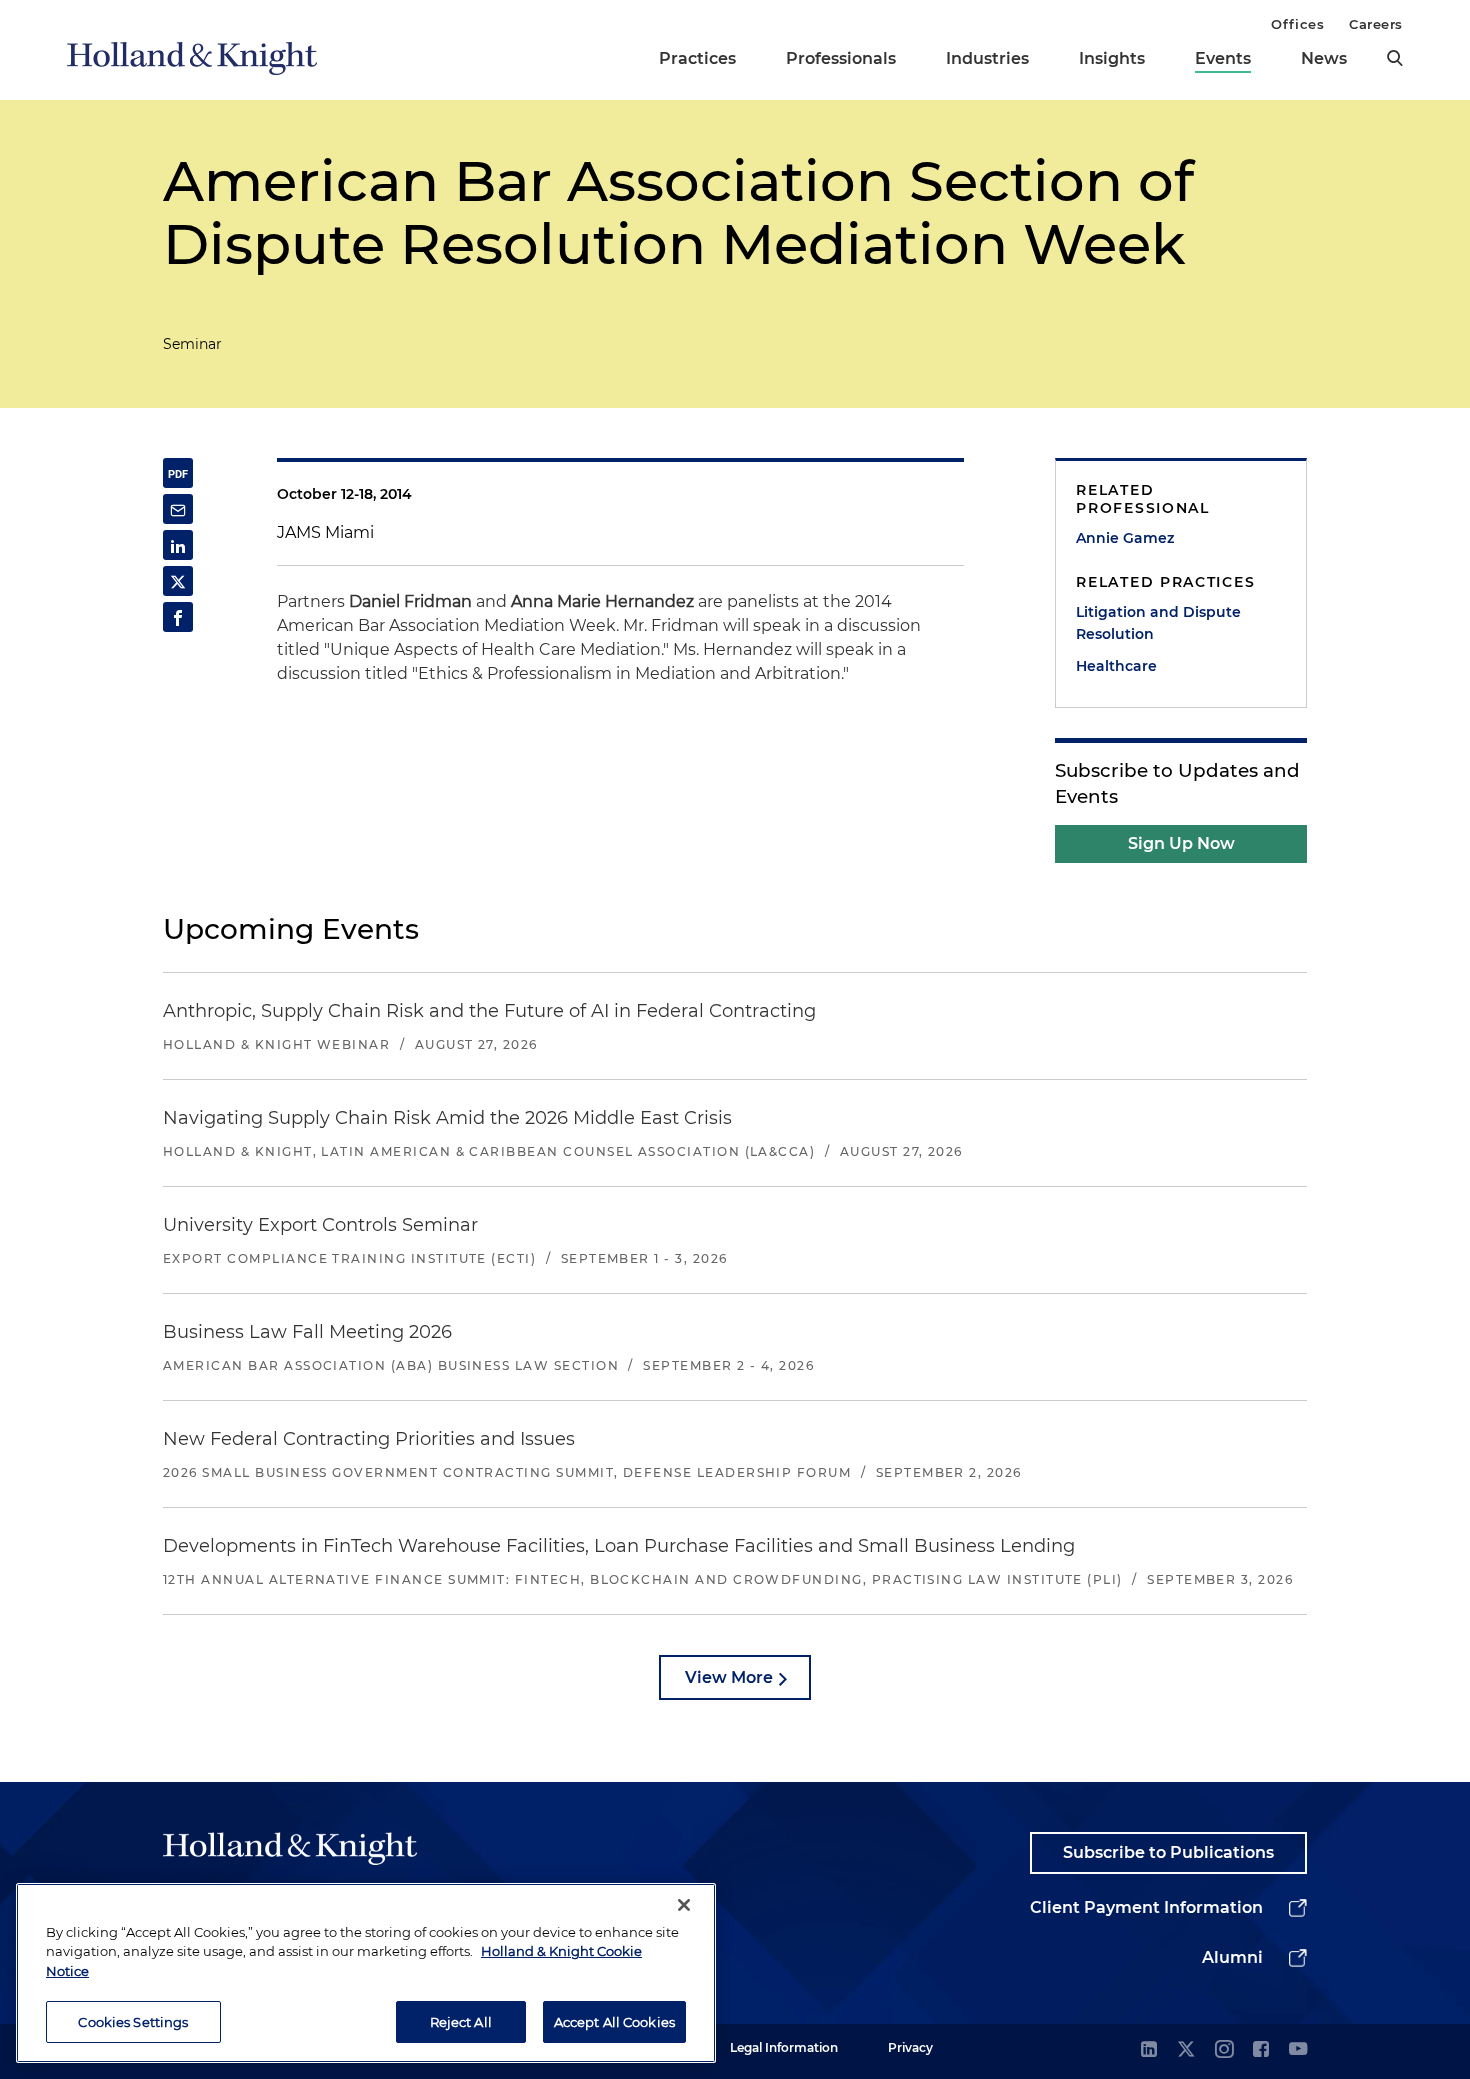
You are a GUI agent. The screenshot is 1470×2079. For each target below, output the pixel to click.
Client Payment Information (1146, 1907)
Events (1223, 58)
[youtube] (1298, 2050)
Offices (1297, 24)
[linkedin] (1149, 2050)
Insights (1112, 58)
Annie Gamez (1125, 538)
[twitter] (1186, 2050)
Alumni (1232, 1957)
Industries (987, 58)
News (1324, 58)
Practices (697, 58)
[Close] (684, 1905)
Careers (1376, 24)
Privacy (910, 2047)
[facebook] (1261, 2050)
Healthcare (1116, 666)
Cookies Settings (133, 2021)
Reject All (461, 2021)
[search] (1395, 58)
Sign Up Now (1181, 843)
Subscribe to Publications (1168, 1852)
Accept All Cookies (614, 2021)
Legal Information (784, 2047)
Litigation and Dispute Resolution (1158, 623)
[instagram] (1224, 2050)
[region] (366, 1973)
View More (729, 1677)
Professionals (841, 58)
